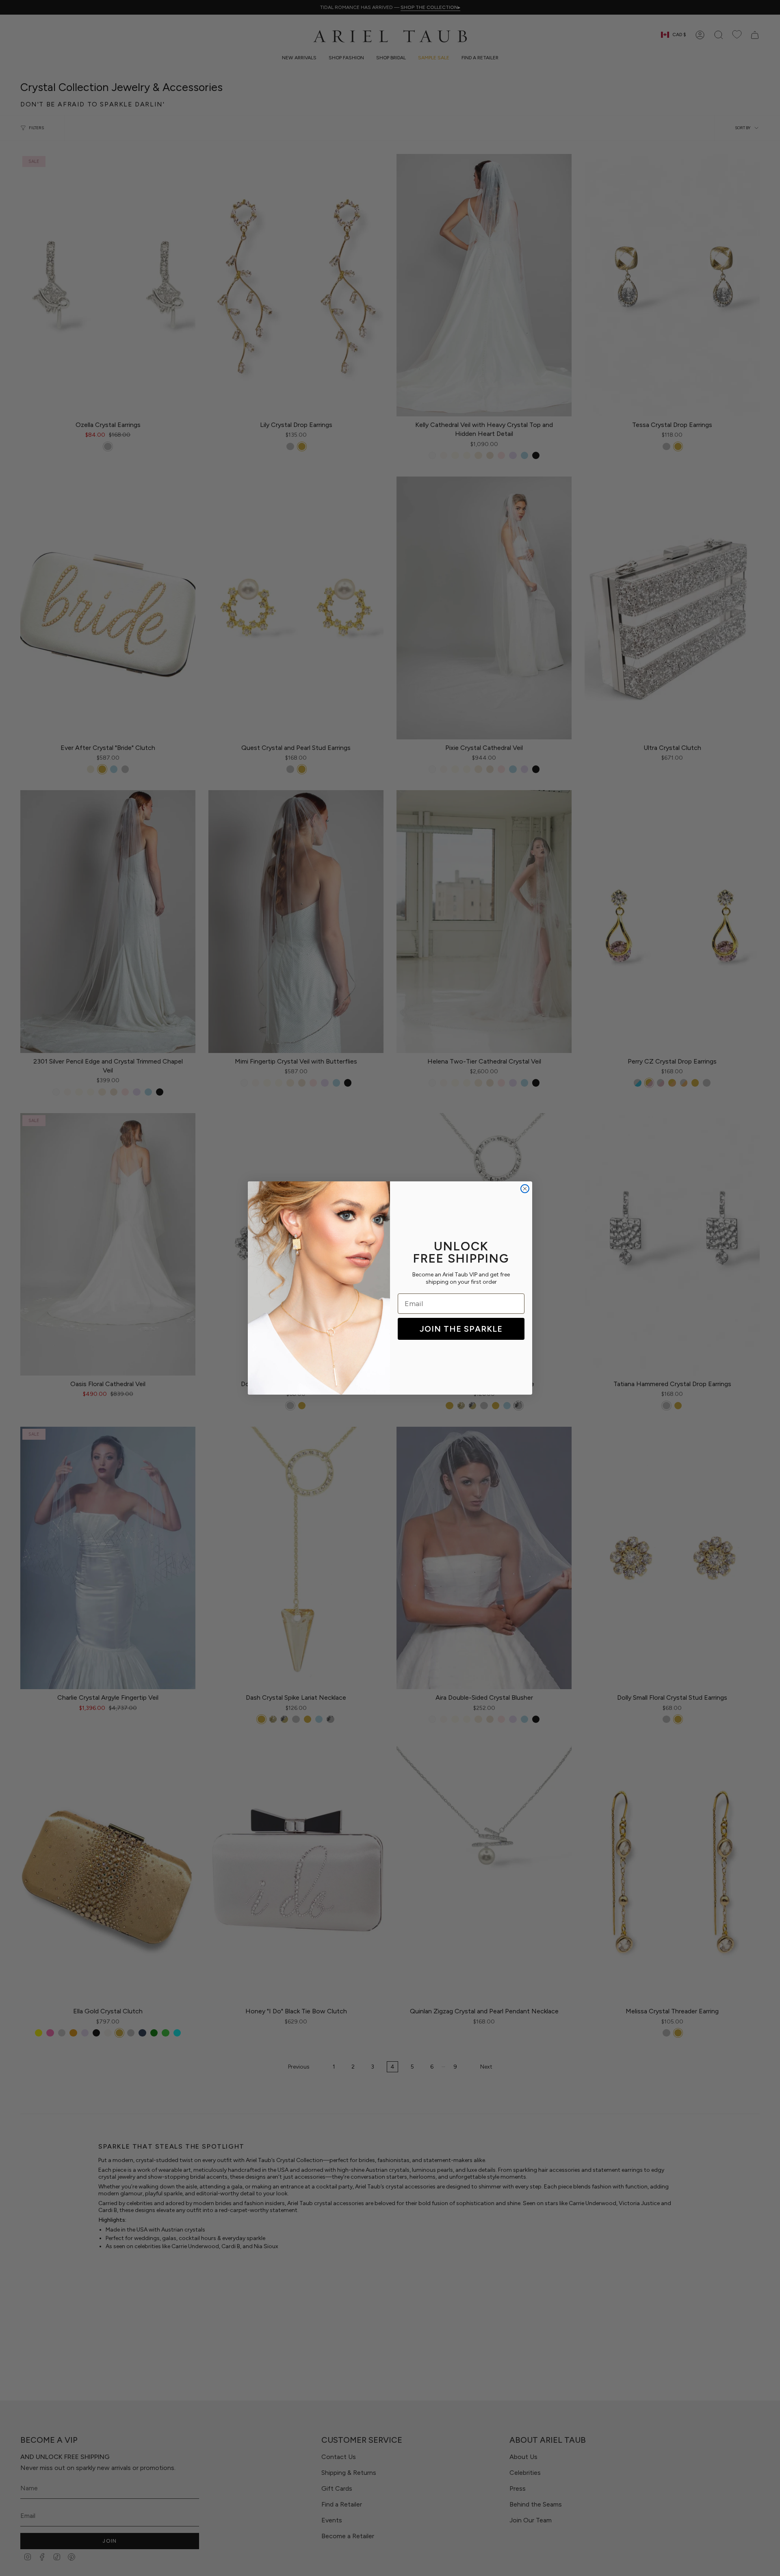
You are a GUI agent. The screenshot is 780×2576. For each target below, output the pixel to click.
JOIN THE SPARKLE (461, 1329)
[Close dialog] (525, 1189)
